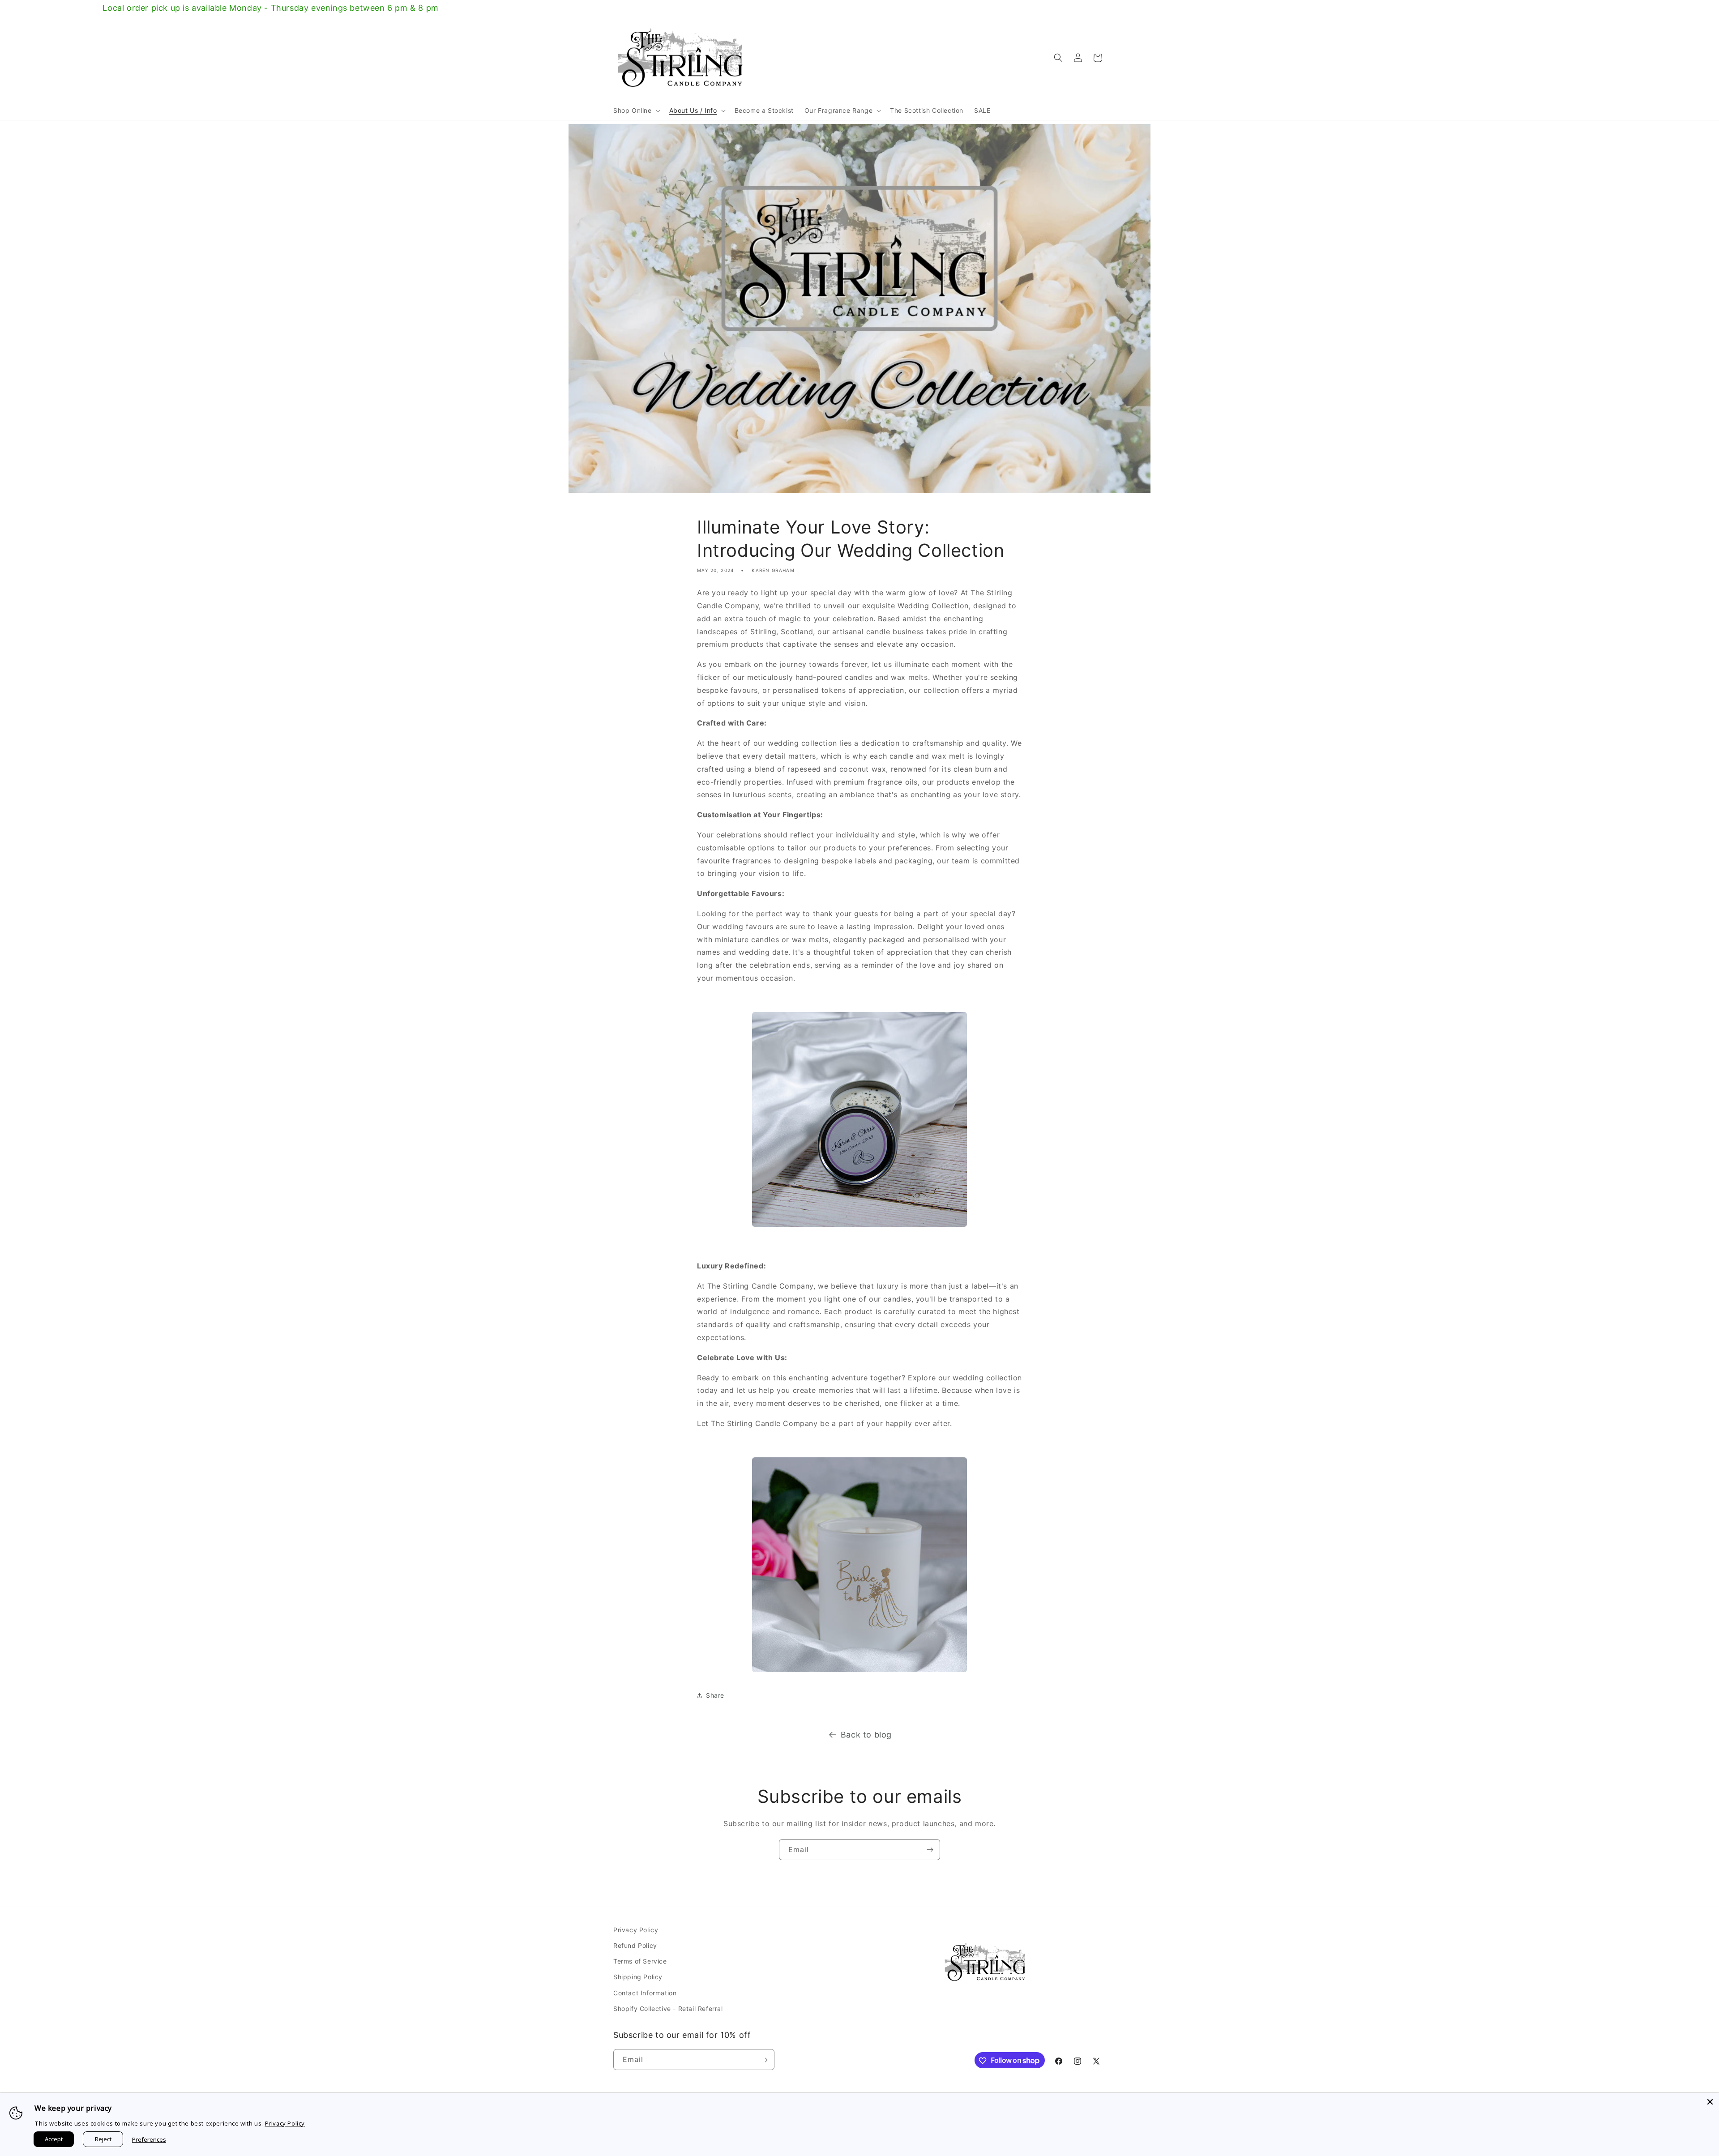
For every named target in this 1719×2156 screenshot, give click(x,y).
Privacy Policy (636, 1930)
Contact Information (645, 1993)
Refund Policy (635, 1945)
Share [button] (715, 1695)
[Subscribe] (930, 1850)
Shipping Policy (638, 1977)
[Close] (1710, 2102)
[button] (636, 111)
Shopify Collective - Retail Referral (668, 2009)
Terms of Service (640, 1961)
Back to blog (866, 1735)
